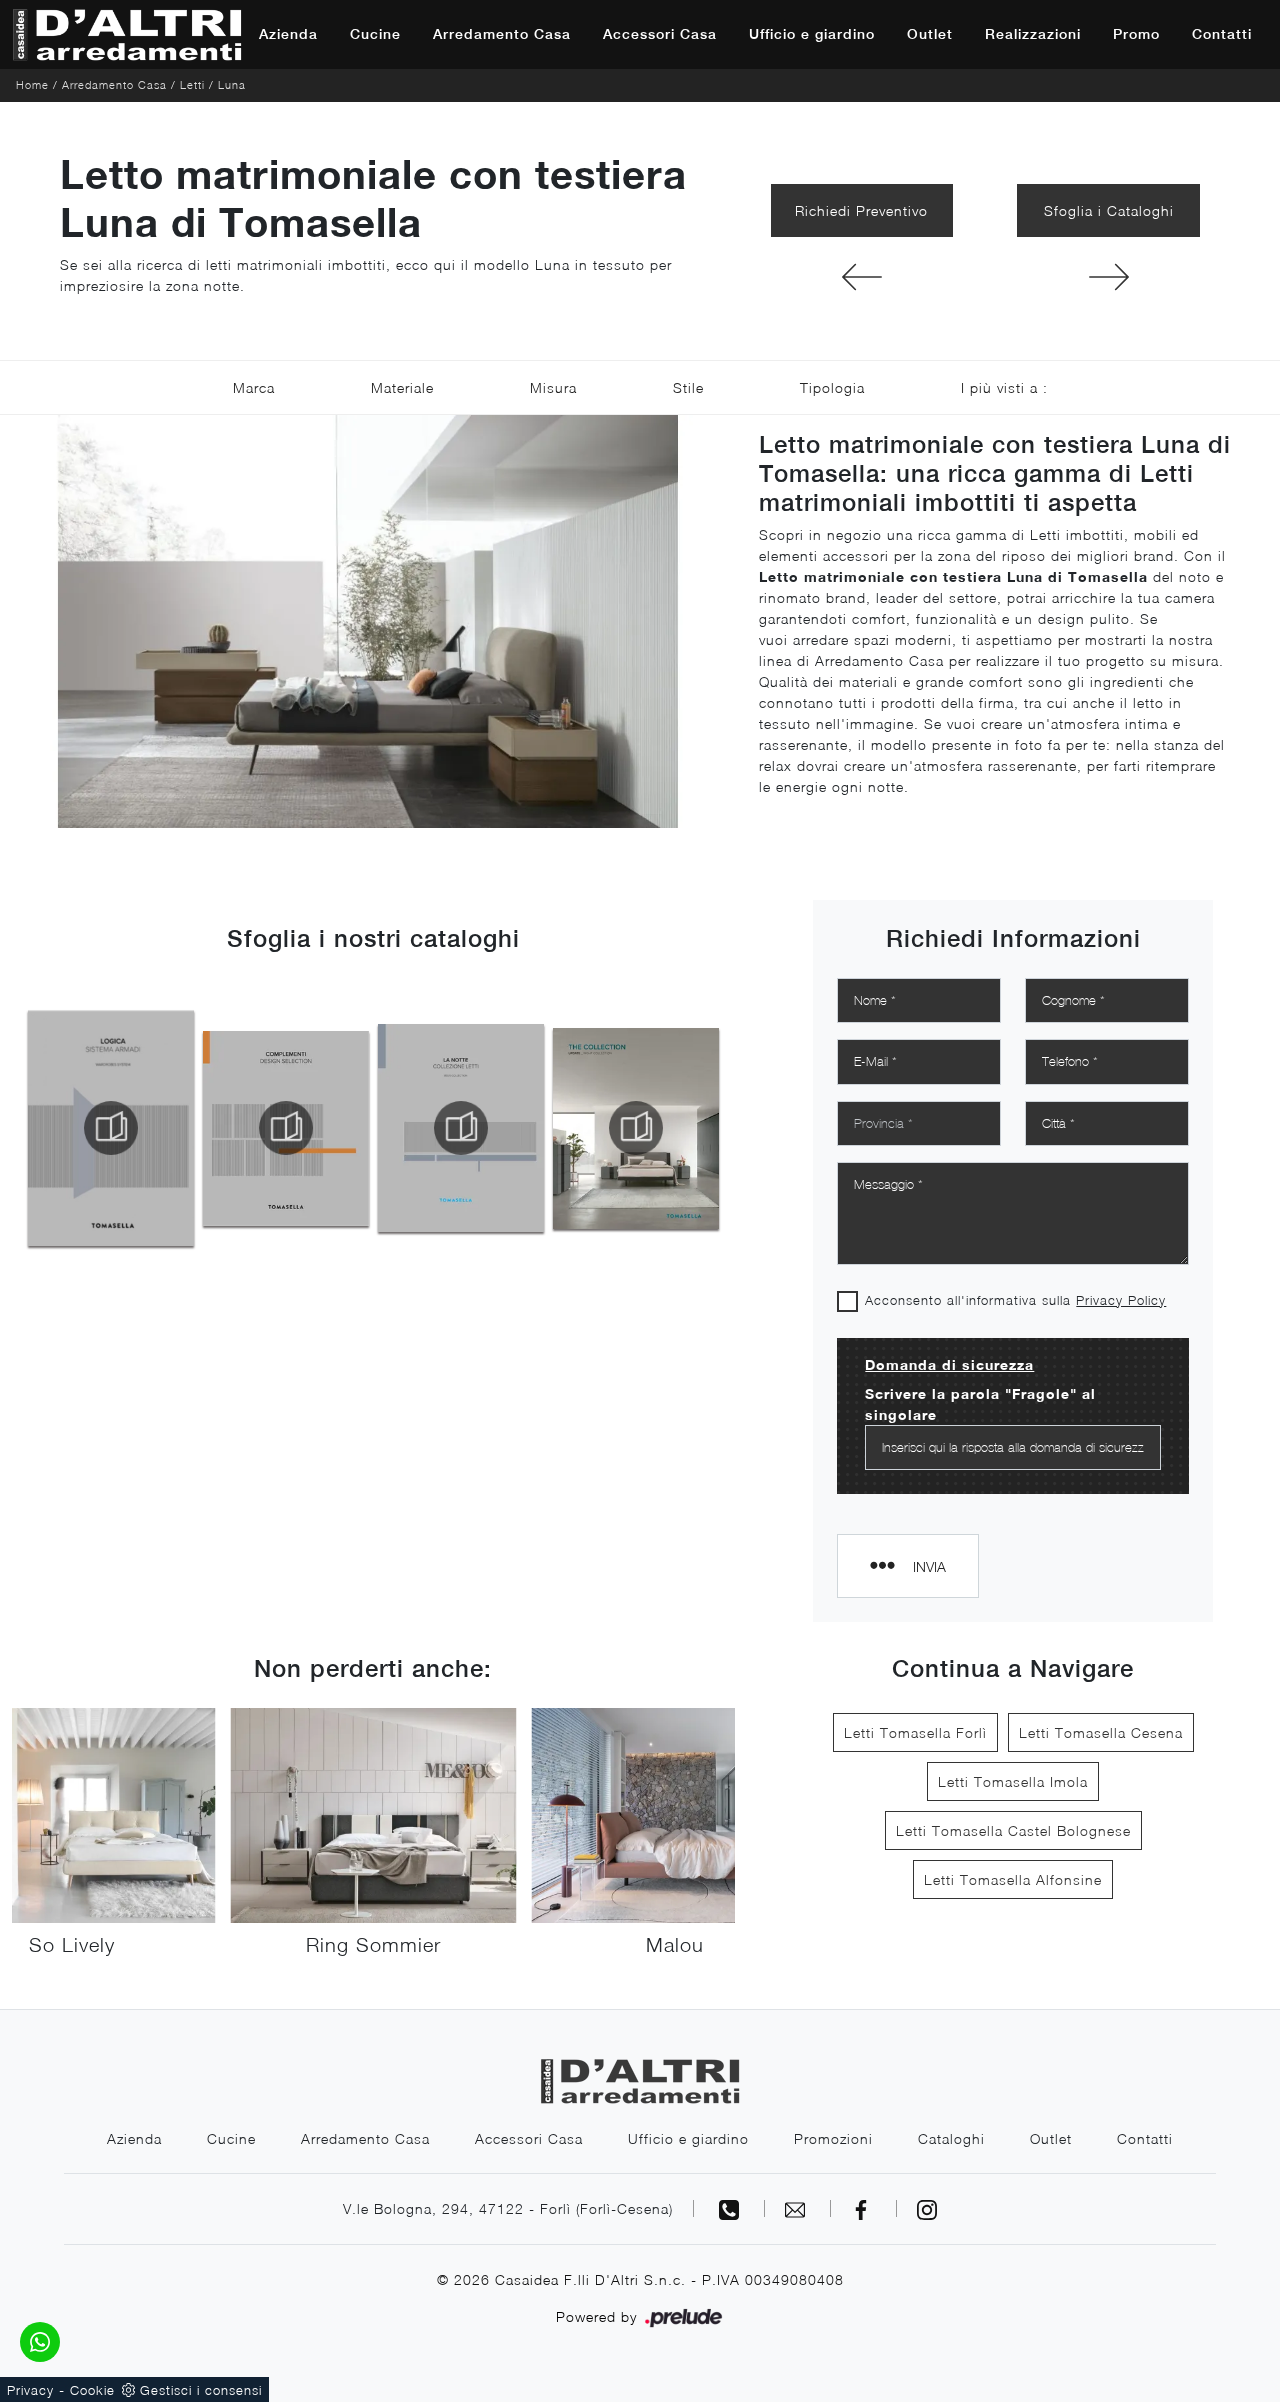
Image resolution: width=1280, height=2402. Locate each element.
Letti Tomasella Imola (1013, 1781)
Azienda (288, 34)
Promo (1136, 34)
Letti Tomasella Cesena (1101, 1732)
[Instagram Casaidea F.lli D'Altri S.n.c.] (927, 2208)
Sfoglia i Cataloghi (1109, 210)
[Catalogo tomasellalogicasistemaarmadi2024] (111, 1128)
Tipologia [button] (832, 387)
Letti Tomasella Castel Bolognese (1013, 1830)
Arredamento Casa (502, 34)
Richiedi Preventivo (861, 210)
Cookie (92, 2390)
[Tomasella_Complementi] (286, 1128)
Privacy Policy (1121, 1300)
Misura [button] (553, 387)
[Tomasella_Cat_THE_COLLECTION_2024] (636, 1128)
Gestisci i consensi (201, 2390)
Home (32, 84)
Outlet (930, 34)
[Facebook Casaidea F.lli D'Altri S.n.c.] (864, 2208)
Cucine (375, 34)
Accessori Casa (660, 34)
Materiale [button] (402, 387)
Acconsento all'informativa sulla (1015, 1300)
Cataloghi (951, 2138)
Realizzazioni (1033, 34)
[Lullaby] (1108, 277)
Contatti (1222, 34)
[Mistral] (862, 277)
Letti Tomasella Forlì (915, 1732)
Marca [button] (254, 387)
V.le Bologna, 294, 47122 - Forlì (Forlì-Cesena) (508, 2208)
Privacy (30, 2390)
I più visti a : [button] (1004, 387)
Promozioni (833, 2138)
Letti (192, 84)
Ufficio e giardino (812, 34)
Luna (232, 84)
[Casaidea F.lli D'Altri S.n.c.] (127, 34)
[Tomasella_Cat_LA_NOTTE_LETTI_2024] (461, 1128)
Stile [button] (688, 387)
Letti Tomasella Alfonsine (1013, 1879)
